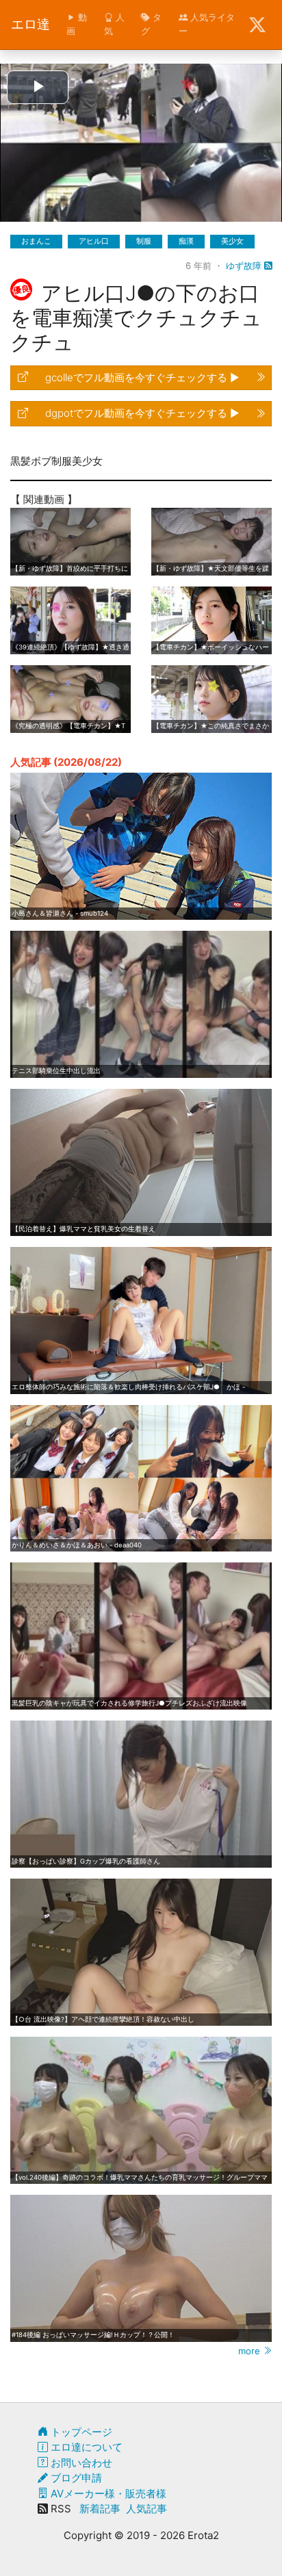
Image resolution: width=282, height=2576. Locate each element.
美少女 (232, 241)
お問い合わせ (80, 2463)
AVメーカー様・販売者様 (107, 2494)
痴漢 (186, 241)
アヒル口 (94, 241)
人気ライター (207, 24)
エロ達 (30, 24)
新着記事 (100, 2509)
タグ (151, 24)
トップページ (80, 2432)
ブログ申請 (75, 2478)
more (251, 2351)
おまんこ (36, 241)
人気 (114, 24)
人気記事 (146, 2509)
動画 (77, 24)
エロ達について (85, 2447)
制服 (144, 241)
